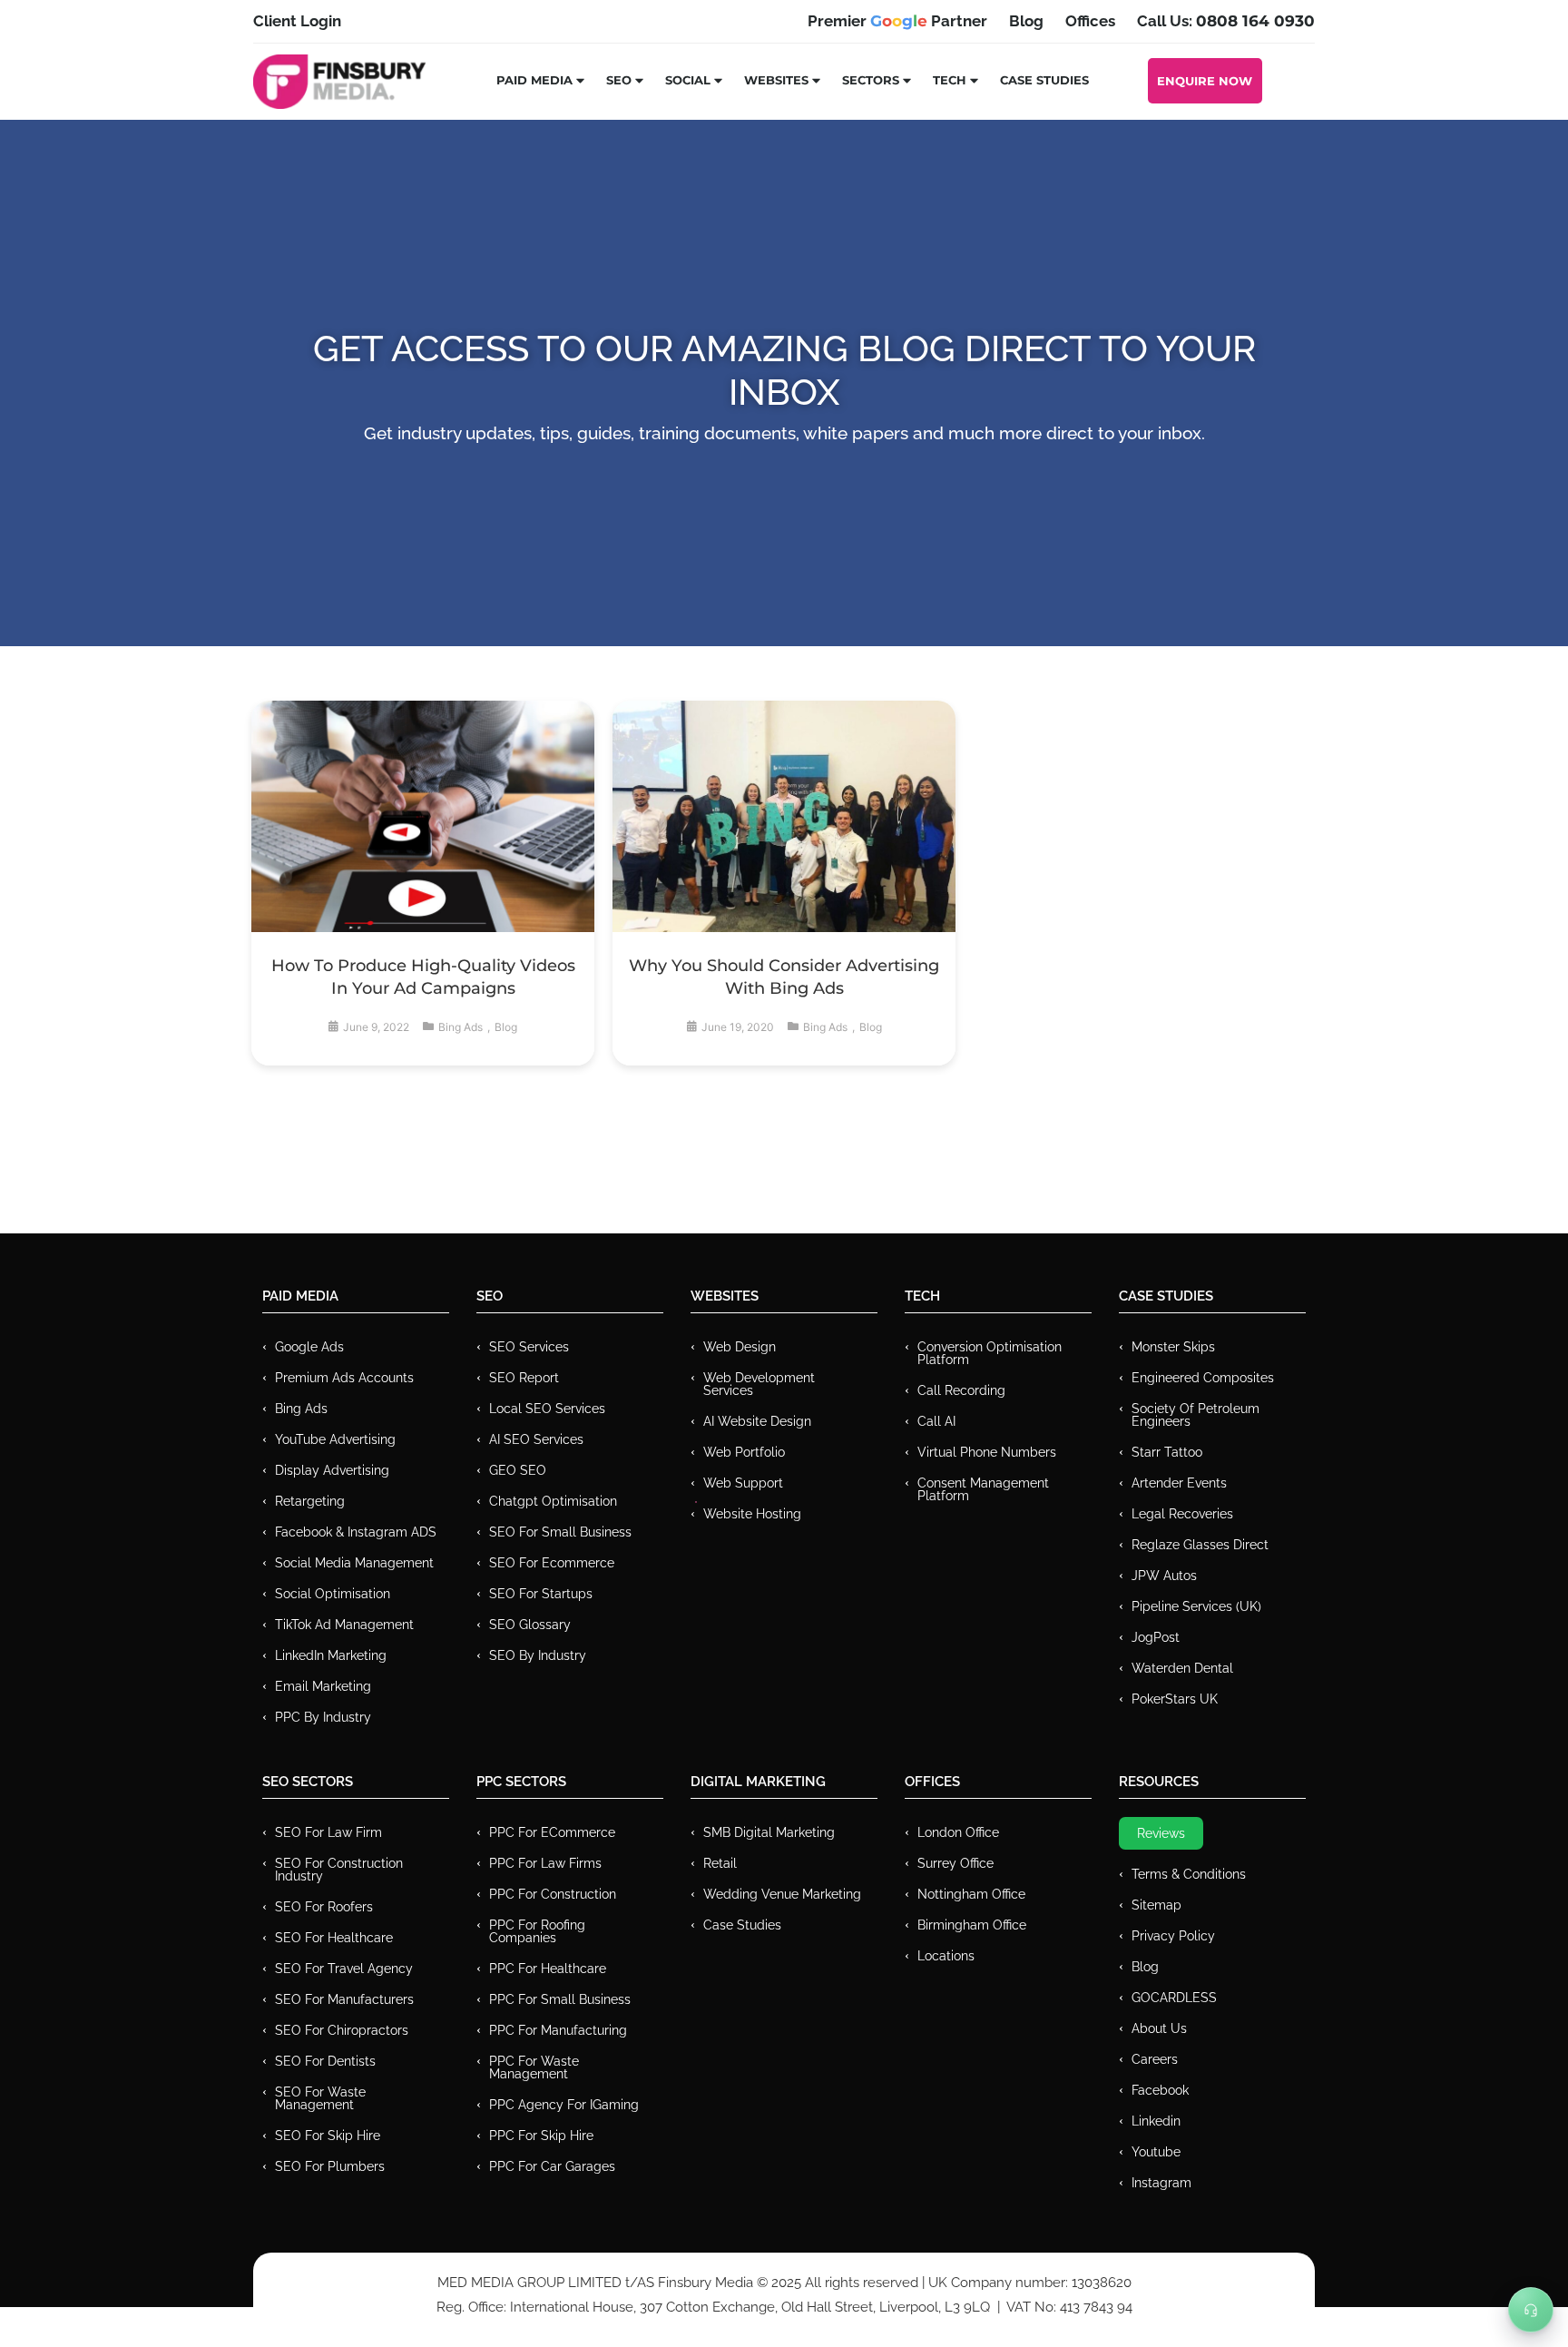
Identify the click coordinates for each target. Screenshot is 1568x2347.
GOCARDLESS (1174, 1998)
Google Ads (309, 1347)
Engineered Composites (1203, 1378)
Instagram (1161, 2183)
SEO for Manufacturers (344, 1999)
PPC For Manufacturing (558, 2030)
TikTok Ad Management (344, 1625)
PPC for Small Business (560, 1999)
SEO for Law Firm (328, 1832)
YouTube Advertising (335, 1439)
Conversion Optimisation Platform (990, 1353)
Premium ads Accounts (344, 1378)
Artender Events (1179, 1483)
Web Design (740, 1347)
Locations (946, 1956)
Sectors (871, 80)
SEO (619, 80)
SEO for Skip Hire (328, 2136)
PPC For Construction (553, 1894)
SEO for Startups (541, 1594)
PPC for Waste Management (534, 2067)
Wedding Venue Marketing (782, 1894)
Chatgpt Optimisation (553, 1501)
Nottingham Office (971, 1894)
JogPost (1156, 1637)
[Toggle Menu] (1531, 2310)
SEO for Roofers (324, 1907)
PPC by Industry (323, 1717)
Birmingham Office (972, 1925)
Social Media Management (354, 1563)
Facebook (1160, 2090)
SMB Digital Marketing (769, 1832)
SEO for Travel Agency (344, 1969)
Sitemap (1156, 1905)
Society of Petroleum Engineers (1196, 1415)
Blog (506, 1027)
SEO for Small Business (560, 1532)
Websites (776, 80)
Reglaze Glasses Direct (1200, 1545)
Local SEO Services (547, 1409)
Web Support (743, 1483)
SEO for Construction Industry (339, 1870)
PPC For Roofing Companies (537, 1931)
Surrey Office (955, 1863)
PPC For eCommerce (552, 1832)
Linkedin (1156, 2121)
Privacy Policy (1173, 1936)
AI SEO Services (536, 1439)
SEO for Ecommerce (552, 1563)
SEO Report (524, 1378)
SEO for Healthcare (334, 1938)
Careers (1155, 2059)
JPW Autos (1164, 1576)
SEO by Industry (538, 1655)
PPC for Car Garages (552, 2166)
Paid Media (534, 80)
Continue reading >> (423, 858)
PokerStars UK (1175, 1699)
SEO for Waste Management (320, 2098)
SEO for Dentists (325, 2061)
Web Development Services (759, 1384)
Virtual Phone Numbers (987, 1452)
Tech (950, 80)
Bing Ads (461, 1027)
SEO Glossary (530, 1625)
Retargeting (310, 1501)
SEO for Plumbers (330, 2166)
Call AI (936, 1421)
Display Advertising (332, 1470)
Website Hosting (752, 1514)
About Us (1159, 2028)
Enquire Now (1205, 81)
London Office (958, 1832)
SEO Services (529, 1347)
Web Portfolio (744, 1452)
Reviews (1161, 1833)
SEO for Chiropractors (342, 2030)
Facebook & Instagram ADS (356, 1532)
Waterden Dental (1182, 1668)
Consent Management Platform (983, 1489)
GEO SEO (518, 1470)
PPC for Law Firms (545, 1863)
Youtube (1156, 2152)
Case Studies (1044, 80)
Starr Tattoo (1167, 1452)
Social (688, 80)
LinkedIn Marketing (331, 1655)
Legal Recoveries (1182, 1514)
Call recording (961, 1390)
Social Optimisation (333, 1594)
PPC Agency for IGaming (564, 2105)
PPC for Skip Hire (541, 2136)
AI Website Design (757, 1421)
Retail (720, 1863)
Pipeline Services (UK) (1196, 1606)
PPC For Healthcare (548, 1969)
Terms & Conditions (1189, 1874)
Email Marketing (323, 1686)
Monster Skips (1173, 1347)
